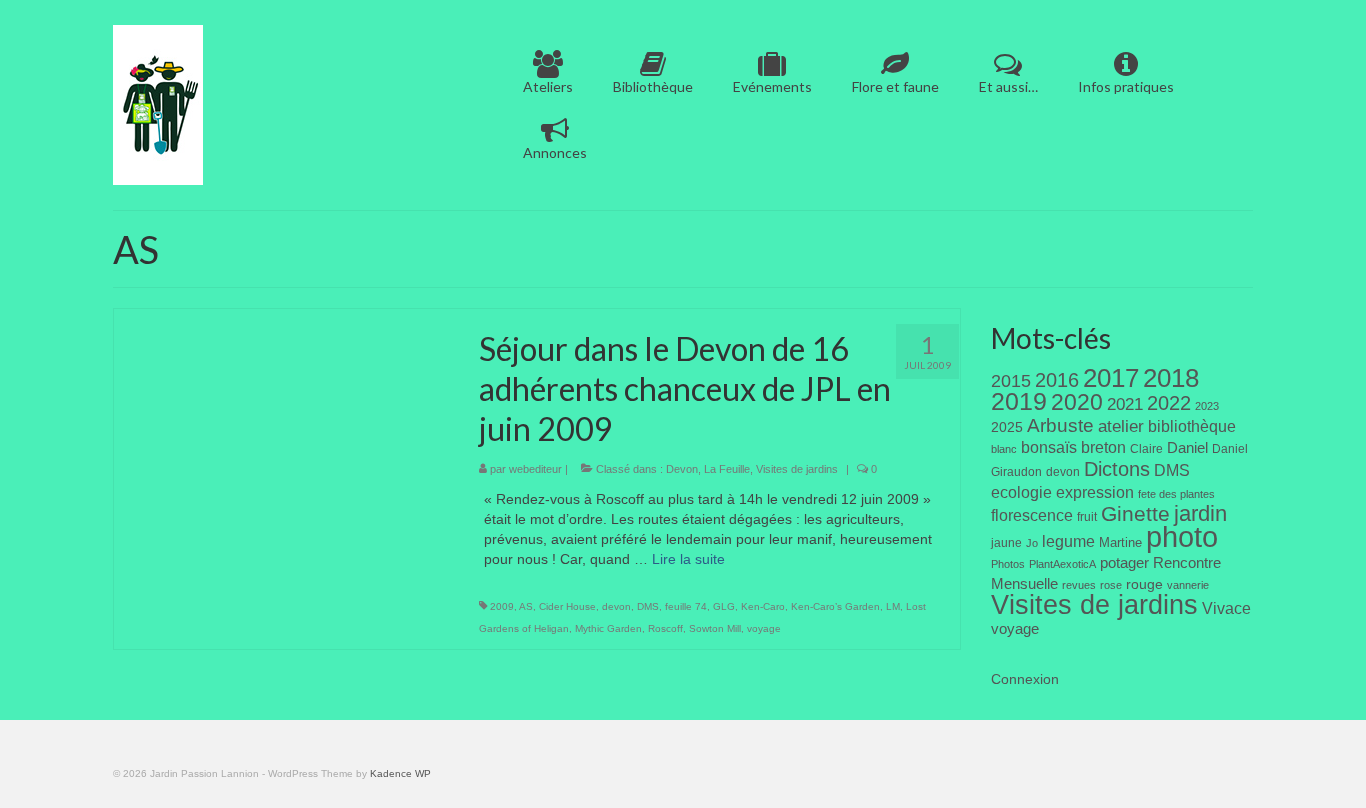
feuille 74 (686, 606)
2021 (1125, 404)
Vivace (1226, 608)
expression (1095, 492)
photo (1182, 536)
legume (1068, 541)
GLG (724, 606)
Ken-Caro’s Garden (835, 606)
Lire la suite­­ (688, 559)
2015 (1011, 381)
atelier (1121, 426)
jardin (1200, 513)
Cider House (567, 606)
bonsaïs (1049, 447)
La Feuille (727, 469)
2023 (1207, 406)
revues (1079, 585)
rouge (1144, 584)
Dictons (1117, 469)
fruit (1087, 517)
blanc (1004, 449)
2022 (1169, 403)
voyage (764, 628)
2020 (1077, 402)
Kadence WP (400, 773)
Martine (1120, 542)
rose (1111, 585)
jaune (1006, 543)
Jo (1032, 543)
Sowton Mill (715, 628)
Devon (682, 469)
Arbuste (1060, 425)
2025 (1007, 427)
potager (1124, 562)
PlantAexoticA (1062, 564)
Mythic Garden (608, 628)
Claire (1146, 449)
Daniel (1187, 448)
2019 (1019, 401)
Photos (1008, 564)
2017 (1111, 378)
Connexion (1025, 679)
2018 (1171, 378)
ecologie (1021, 492)
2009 (502, 606)
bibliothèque (1192, 426)
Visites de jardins (797, 469)
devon (616, 606)
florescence (1032, 515)
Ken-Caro (763, 606)
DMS (648, 606)
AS (526, 606)
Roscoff (665, 628)
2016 (1057, 380)
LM (893, 606)
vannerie (1188, 585)
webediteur (535, 469)
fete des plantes (1176, 494)
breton (1103, 447)
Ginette (1135, 514)
